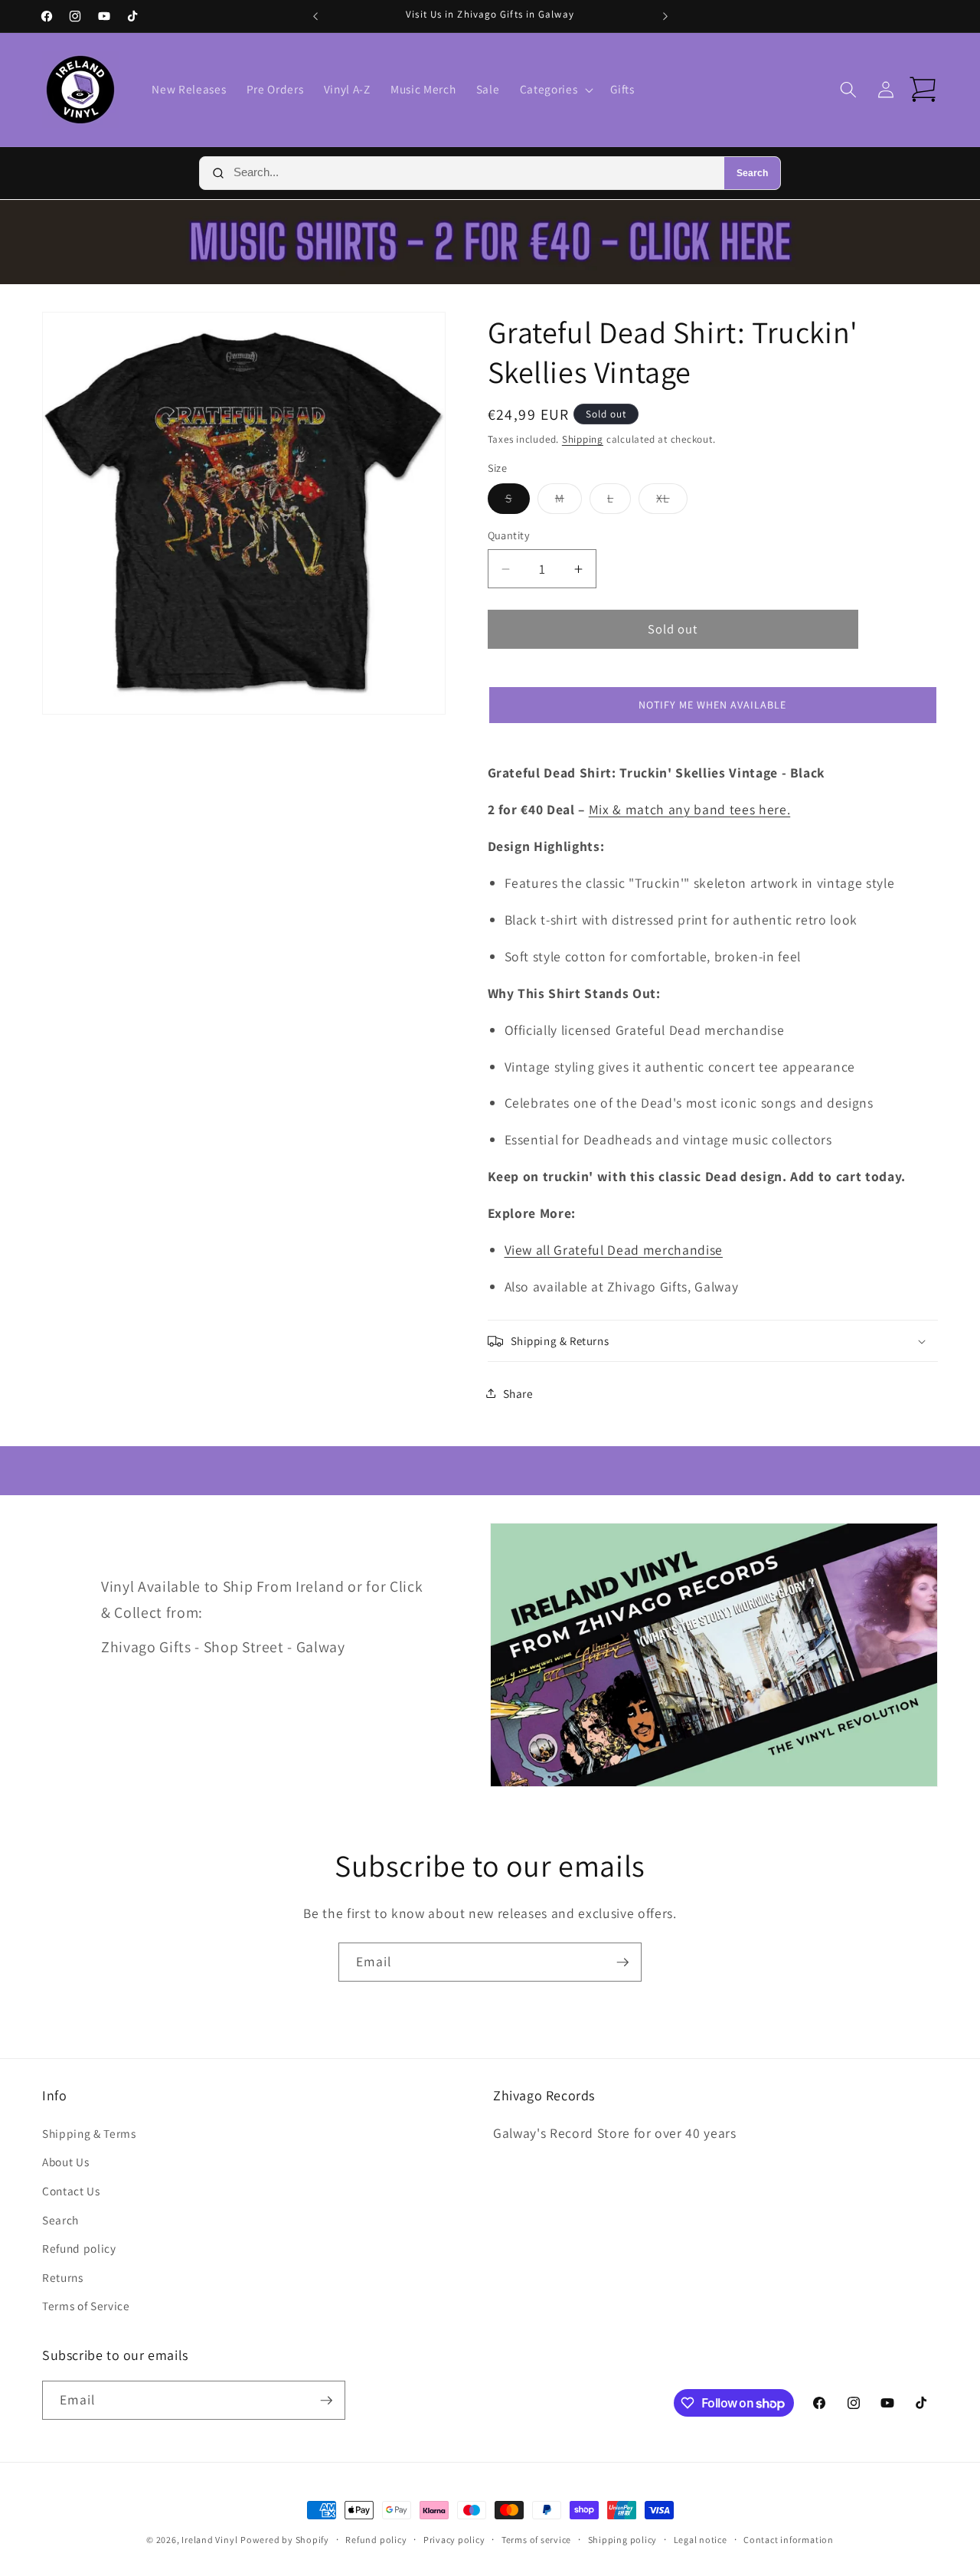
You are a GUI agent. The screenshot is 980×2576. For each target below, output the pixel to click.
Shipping (583, 439)
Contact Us (71, 2191)
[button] (555, 90)
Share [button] (518, 1393)
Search (752, 173)
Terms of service (536, 2540)
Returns (63, 2277)
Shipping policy (623, 2540)
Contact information (789, 2540)
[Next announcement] (665, 16)
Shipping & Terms (89, 2133)
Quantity (509, 535)
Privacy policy (454, 2540)
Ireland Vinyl (209, 2540)
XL (671, 501)
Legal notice (701, 2540)
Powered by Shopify (285, 2540)
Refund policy (79, 2248)
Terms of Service (86, 2306)
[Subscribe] (622, 1962)
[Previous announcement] (315, 16)
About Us (65, 2162)
